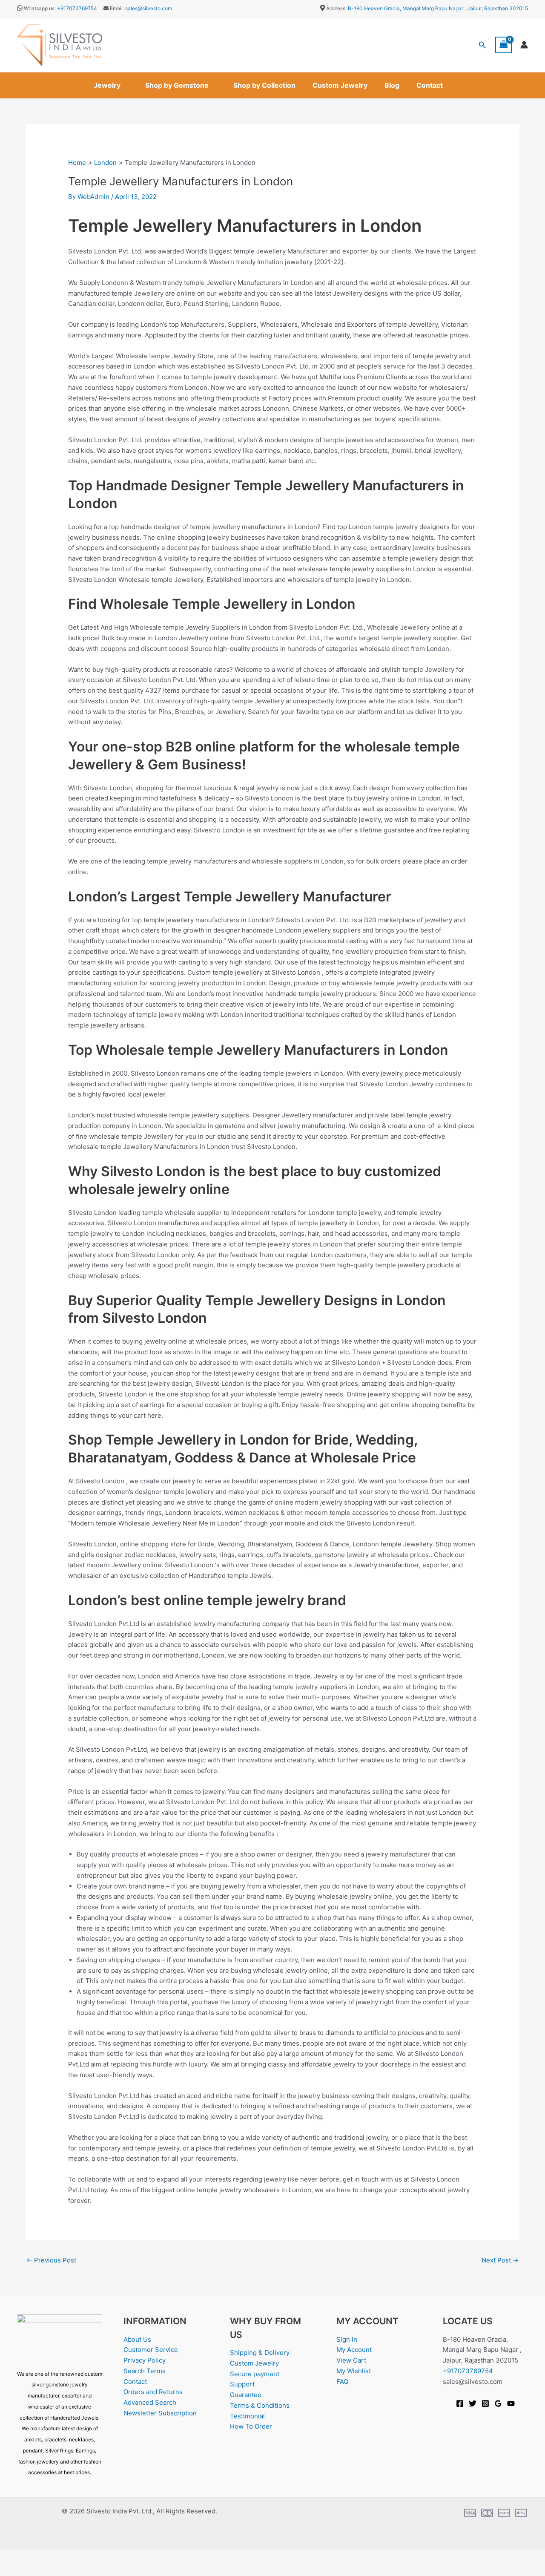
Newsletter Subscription (160, 2413)
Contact (430, 85)
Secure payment (255, 2374)
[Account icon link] (524, 45)
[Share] (67, 2556)
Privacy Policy (145, 2360)
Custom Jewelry (340, 85)
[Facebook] (460, 2403)
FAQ (342, 2382)
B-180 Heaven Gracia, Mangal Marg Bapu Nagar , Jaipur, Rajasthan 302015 (438, 8)
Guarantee (246, 2395)
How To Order (251, 2426)
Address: (336, 8)
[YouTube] (511, 2403)
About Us (137, 2339)
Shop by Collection (264, 85)
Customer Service (151, 2350)
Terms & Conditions (260, 2405)
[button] (482, 45)
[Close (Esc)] (95, 2556)
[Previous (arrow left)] (13, 2570)
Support (242, 2384)
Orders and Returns (153, 2392)
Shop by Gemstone (177, 85)
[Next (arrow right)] (40, 2570)
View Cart (351, 2360)
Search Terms (145, 2371)
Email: (116, 8)
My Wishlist (354, 2371)
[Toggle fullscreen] (40, 2556)
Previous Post (51, 2260)
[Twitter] (473, 2403)
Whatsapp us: (40, 8)
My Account (354, 2350)
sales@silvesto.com (149, 8)
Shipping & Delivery (260, 2353)
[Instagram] (485, 2403)
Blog (392, 85)
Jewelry (107, 85)
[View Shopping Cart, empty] (504, 45)
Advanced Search (150, 2402)
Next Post (500, 2260)
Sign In (347, 2339)
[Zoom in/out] (13, 2556)
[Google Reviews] (498, 2403)
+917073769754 (77, 8)
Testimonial (247, 2416)
